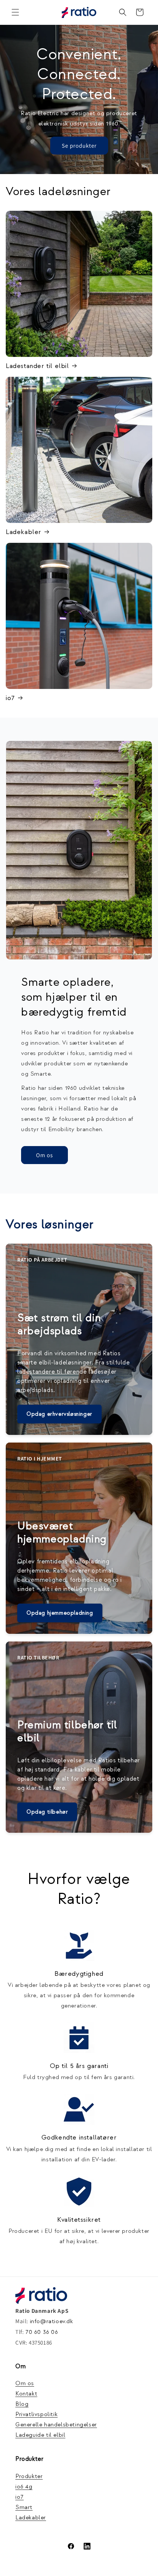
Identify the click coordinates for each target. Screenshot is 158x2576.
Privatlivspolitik (36, 2414)
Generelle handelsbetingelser (56, 2425)
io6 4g (24, 2487)
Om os (44, 1155)
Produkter (29, 2476)
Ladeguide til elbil (40, 2435)
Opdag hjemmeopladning (60, 1613)
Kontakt (26, 2394)
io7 (10, 698)
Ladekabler (24, 532)
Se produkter (79, 145)
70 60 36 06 (42, 2332)
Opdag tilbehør (47, 1812)
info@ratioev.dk (52, 2321)
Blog (22, 2404)
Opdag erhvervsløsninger (59, 1414)
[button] (15, 12)
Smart (24, 2507)
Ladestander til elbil (37, 366)
